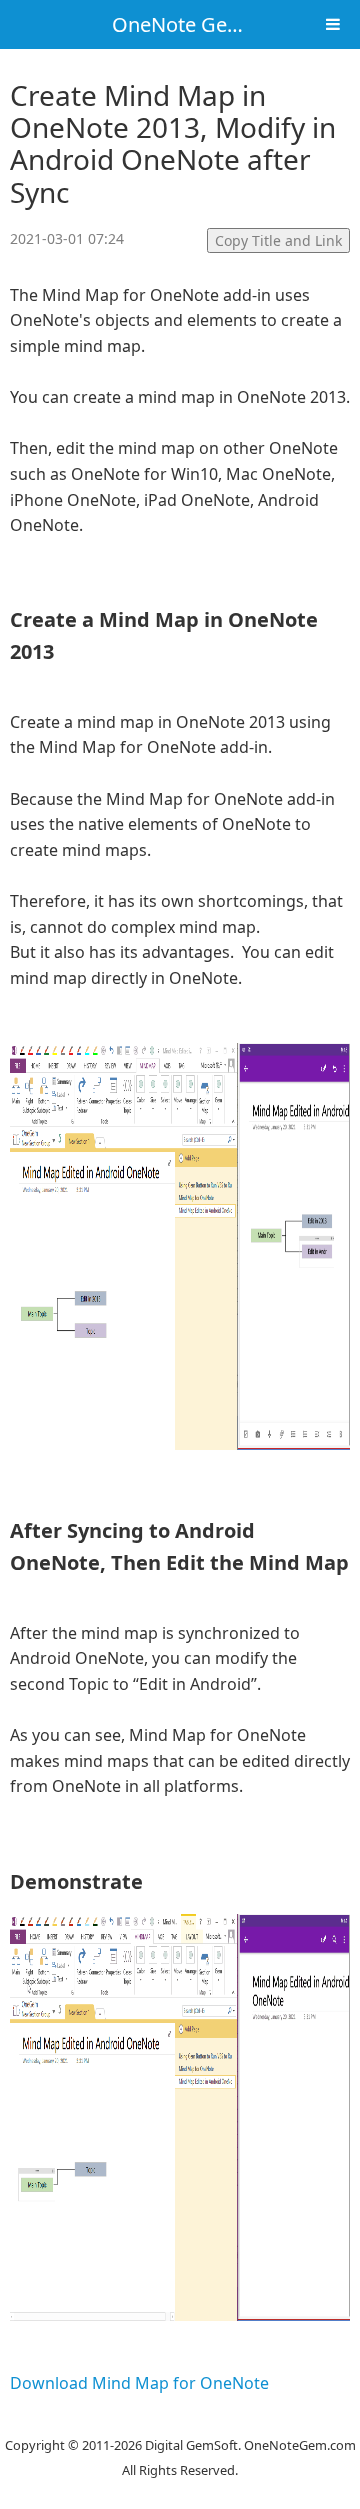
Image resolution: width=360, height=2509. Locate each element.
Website (180, 2419)
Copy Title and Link (278, 240)
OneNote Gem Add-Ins (217, 24)
